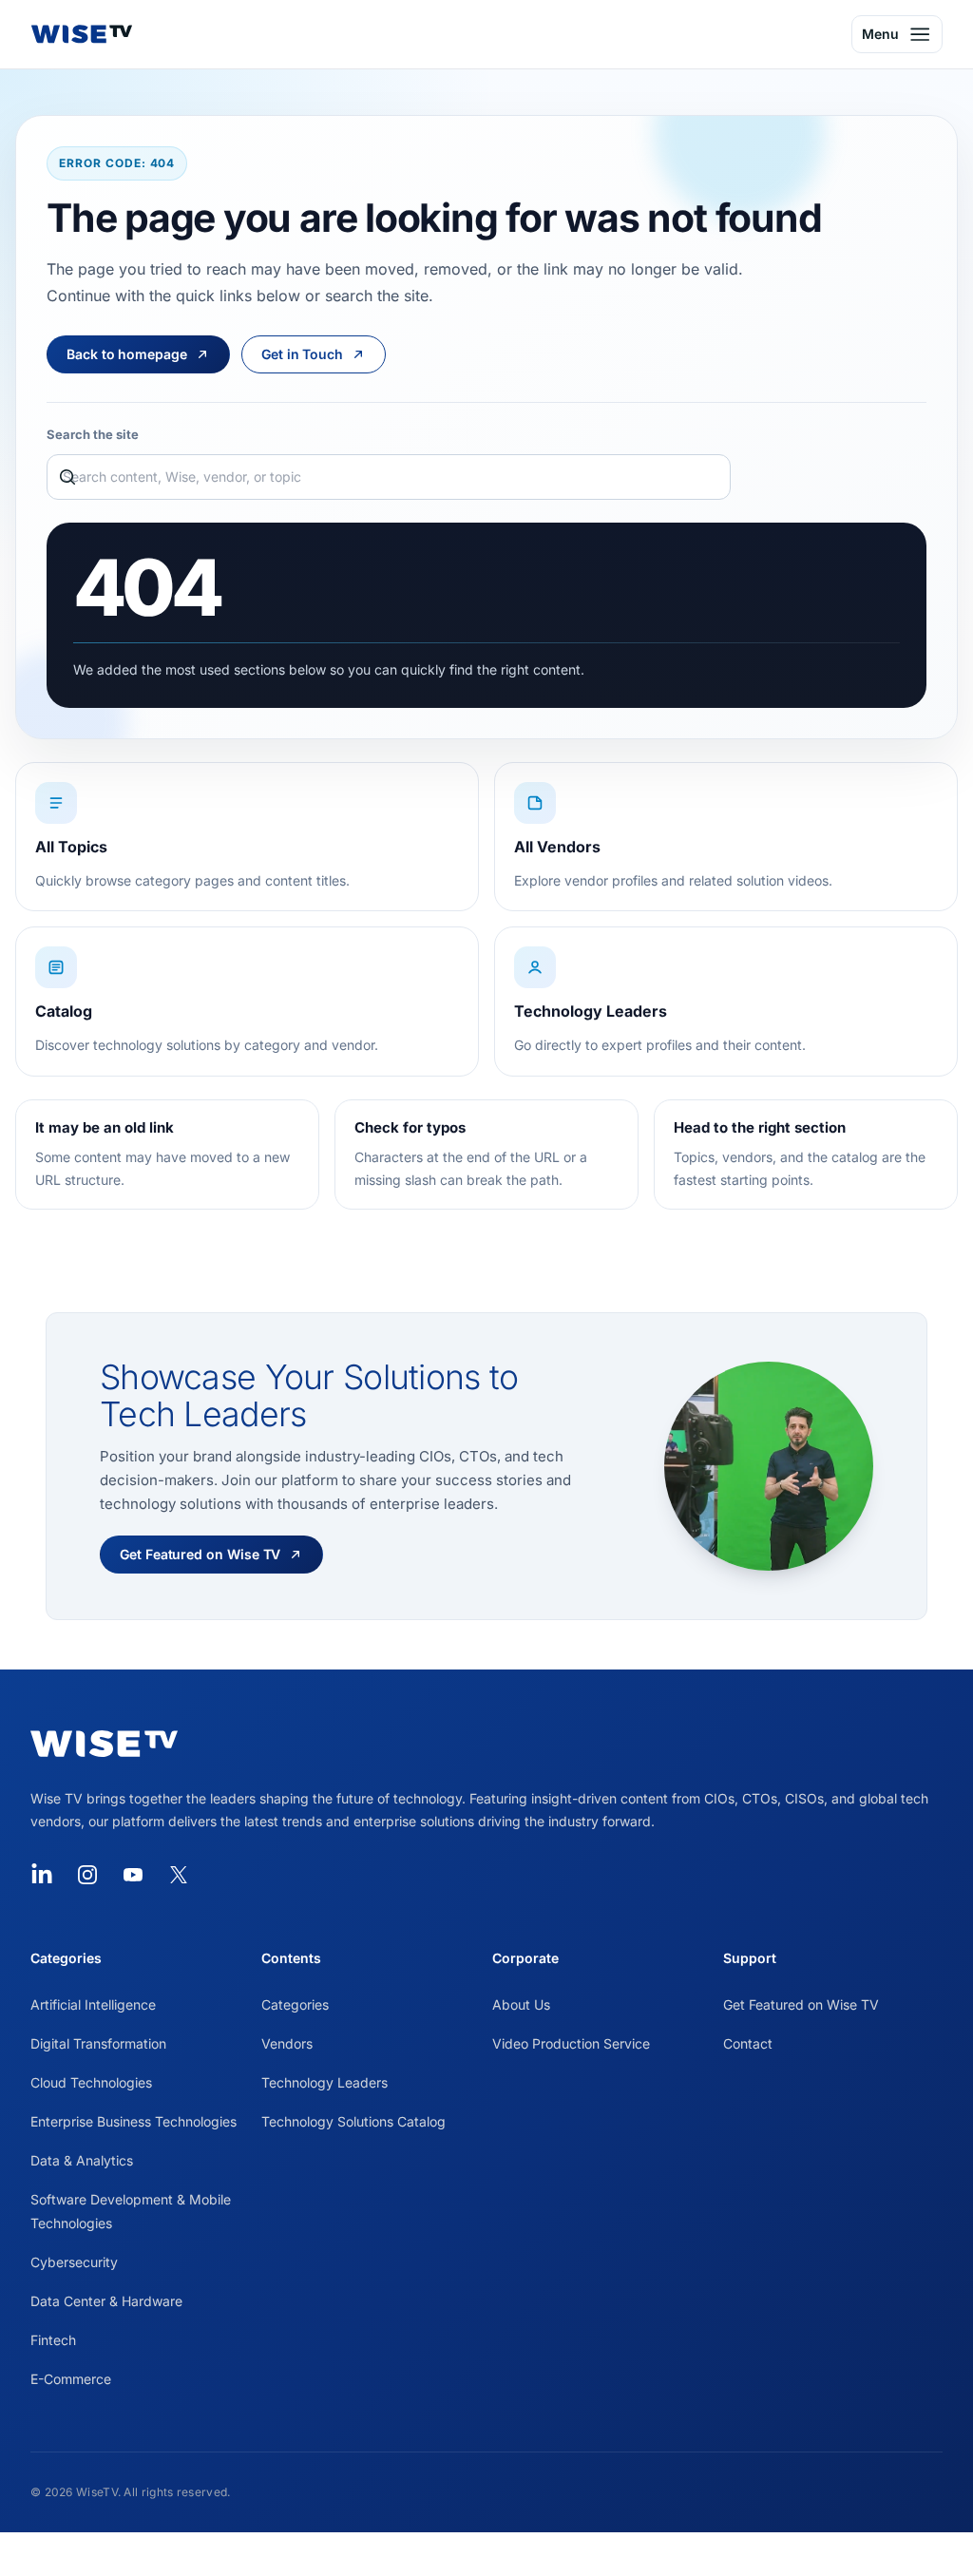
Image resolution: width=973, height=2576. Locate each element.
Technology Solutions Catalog (353, 2121)
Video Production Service (571, 2043)
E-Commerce (71, 2379)
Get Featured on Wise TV (801, 2004)
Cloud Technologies (91, 2082)
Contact (748, 2043)
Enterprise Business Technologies (134, 2121)
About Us (521, 2004)
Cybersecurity (74, 2262)
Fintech (53, 2340)
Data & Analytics (82, 2160)
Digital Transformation (98, 2043)
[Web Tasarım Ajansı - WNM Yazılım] (486, 2554)
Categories (295, 2004)
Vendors (287, 2043)
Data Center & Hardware (106, 2301)
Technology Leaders (324, 2082)
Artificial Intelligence (93, 2004)
